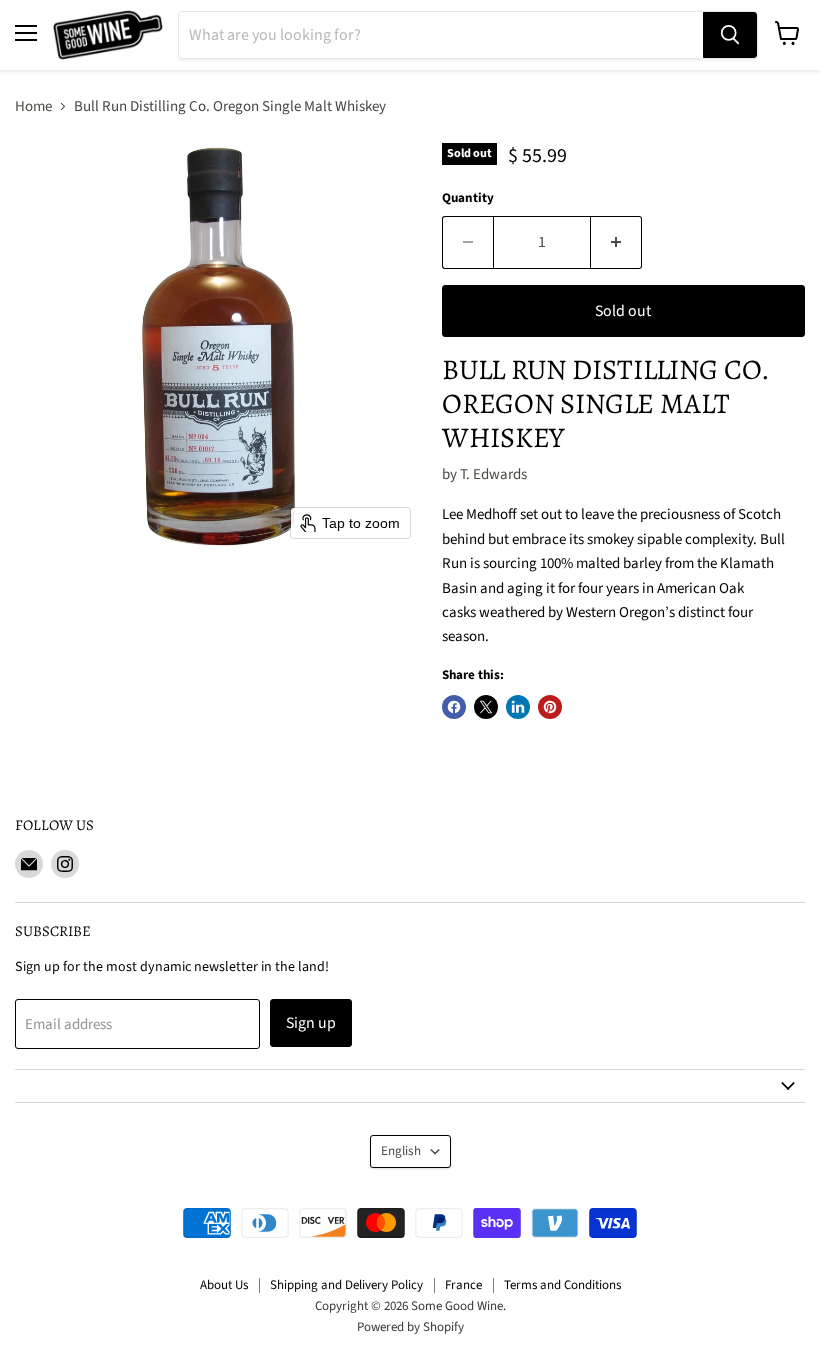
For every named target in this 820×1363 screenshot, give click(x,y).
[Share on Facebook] (454, 707)
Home (33, 106)
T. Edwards (493, 474)
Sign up (311, 1023)
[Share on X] (486, 707)
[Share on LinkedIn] (518, 707)
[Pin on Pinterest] (550, 707)
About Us (224, 1285)
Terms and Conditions (562, 1285)
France (463, 1285)
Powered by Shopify (410, 1327)
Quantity (468, 198)
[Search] (730, 35)
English (401, 1151)
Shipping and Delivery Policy (346, 1285)
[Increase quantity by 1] (616, 242)
